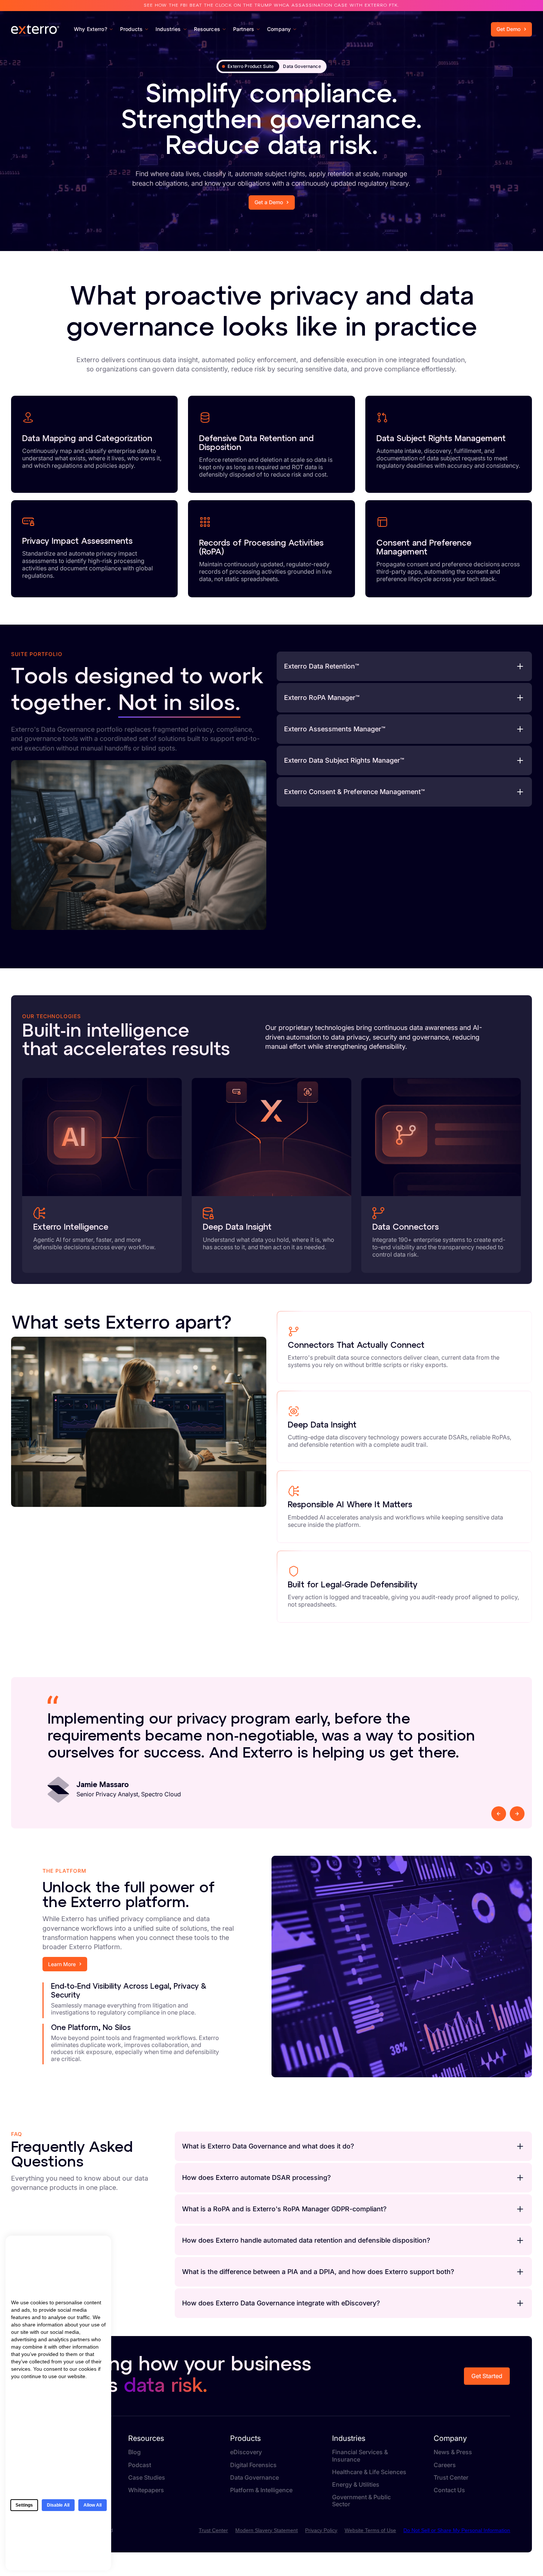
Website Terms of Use (370, 2530)
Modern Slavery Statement (267, 2530)
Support (438, 13)
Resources (146, 2438)
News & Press (453, 2452)
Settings (24, 2505)
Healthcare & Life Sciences (369, 2472)
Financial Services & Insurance (360, 2456)
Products (245, 2438)
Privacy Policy (321, 2530)
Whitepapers (146, 2490)
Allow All (93, 2505)
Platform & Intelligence (261, 2490)
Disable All (58, 2505)
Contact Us (472, 13)
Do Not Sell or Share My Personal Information (457, 2530)
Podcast (140, 2465)
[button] (404, 666)
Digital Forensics (253, 2465)
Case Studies (147, 2478)
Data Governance (255, 2478)
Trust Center (511, 13)
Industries (349, 2438)
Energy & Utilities (356, 2485)
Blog (134, 2452)
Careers (445, 2465)
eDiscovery (246, 2452)
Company (450, 2438)
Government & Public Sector (361, 2501)
